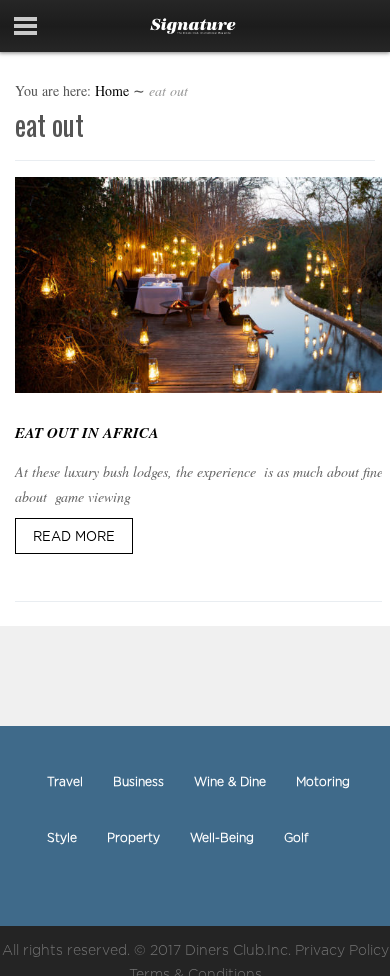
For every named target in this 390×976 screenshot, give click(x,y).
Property (133, 837)
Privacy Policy (342, 949)
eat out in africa (87, 432)
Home (112, 90)
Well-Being (222, 837)
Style (62, 837)
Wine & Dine (230, 781)
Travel (65, 781)
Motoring (323, 781)
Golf (296, 837)
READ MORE (74, 536)
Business (138, 781)
